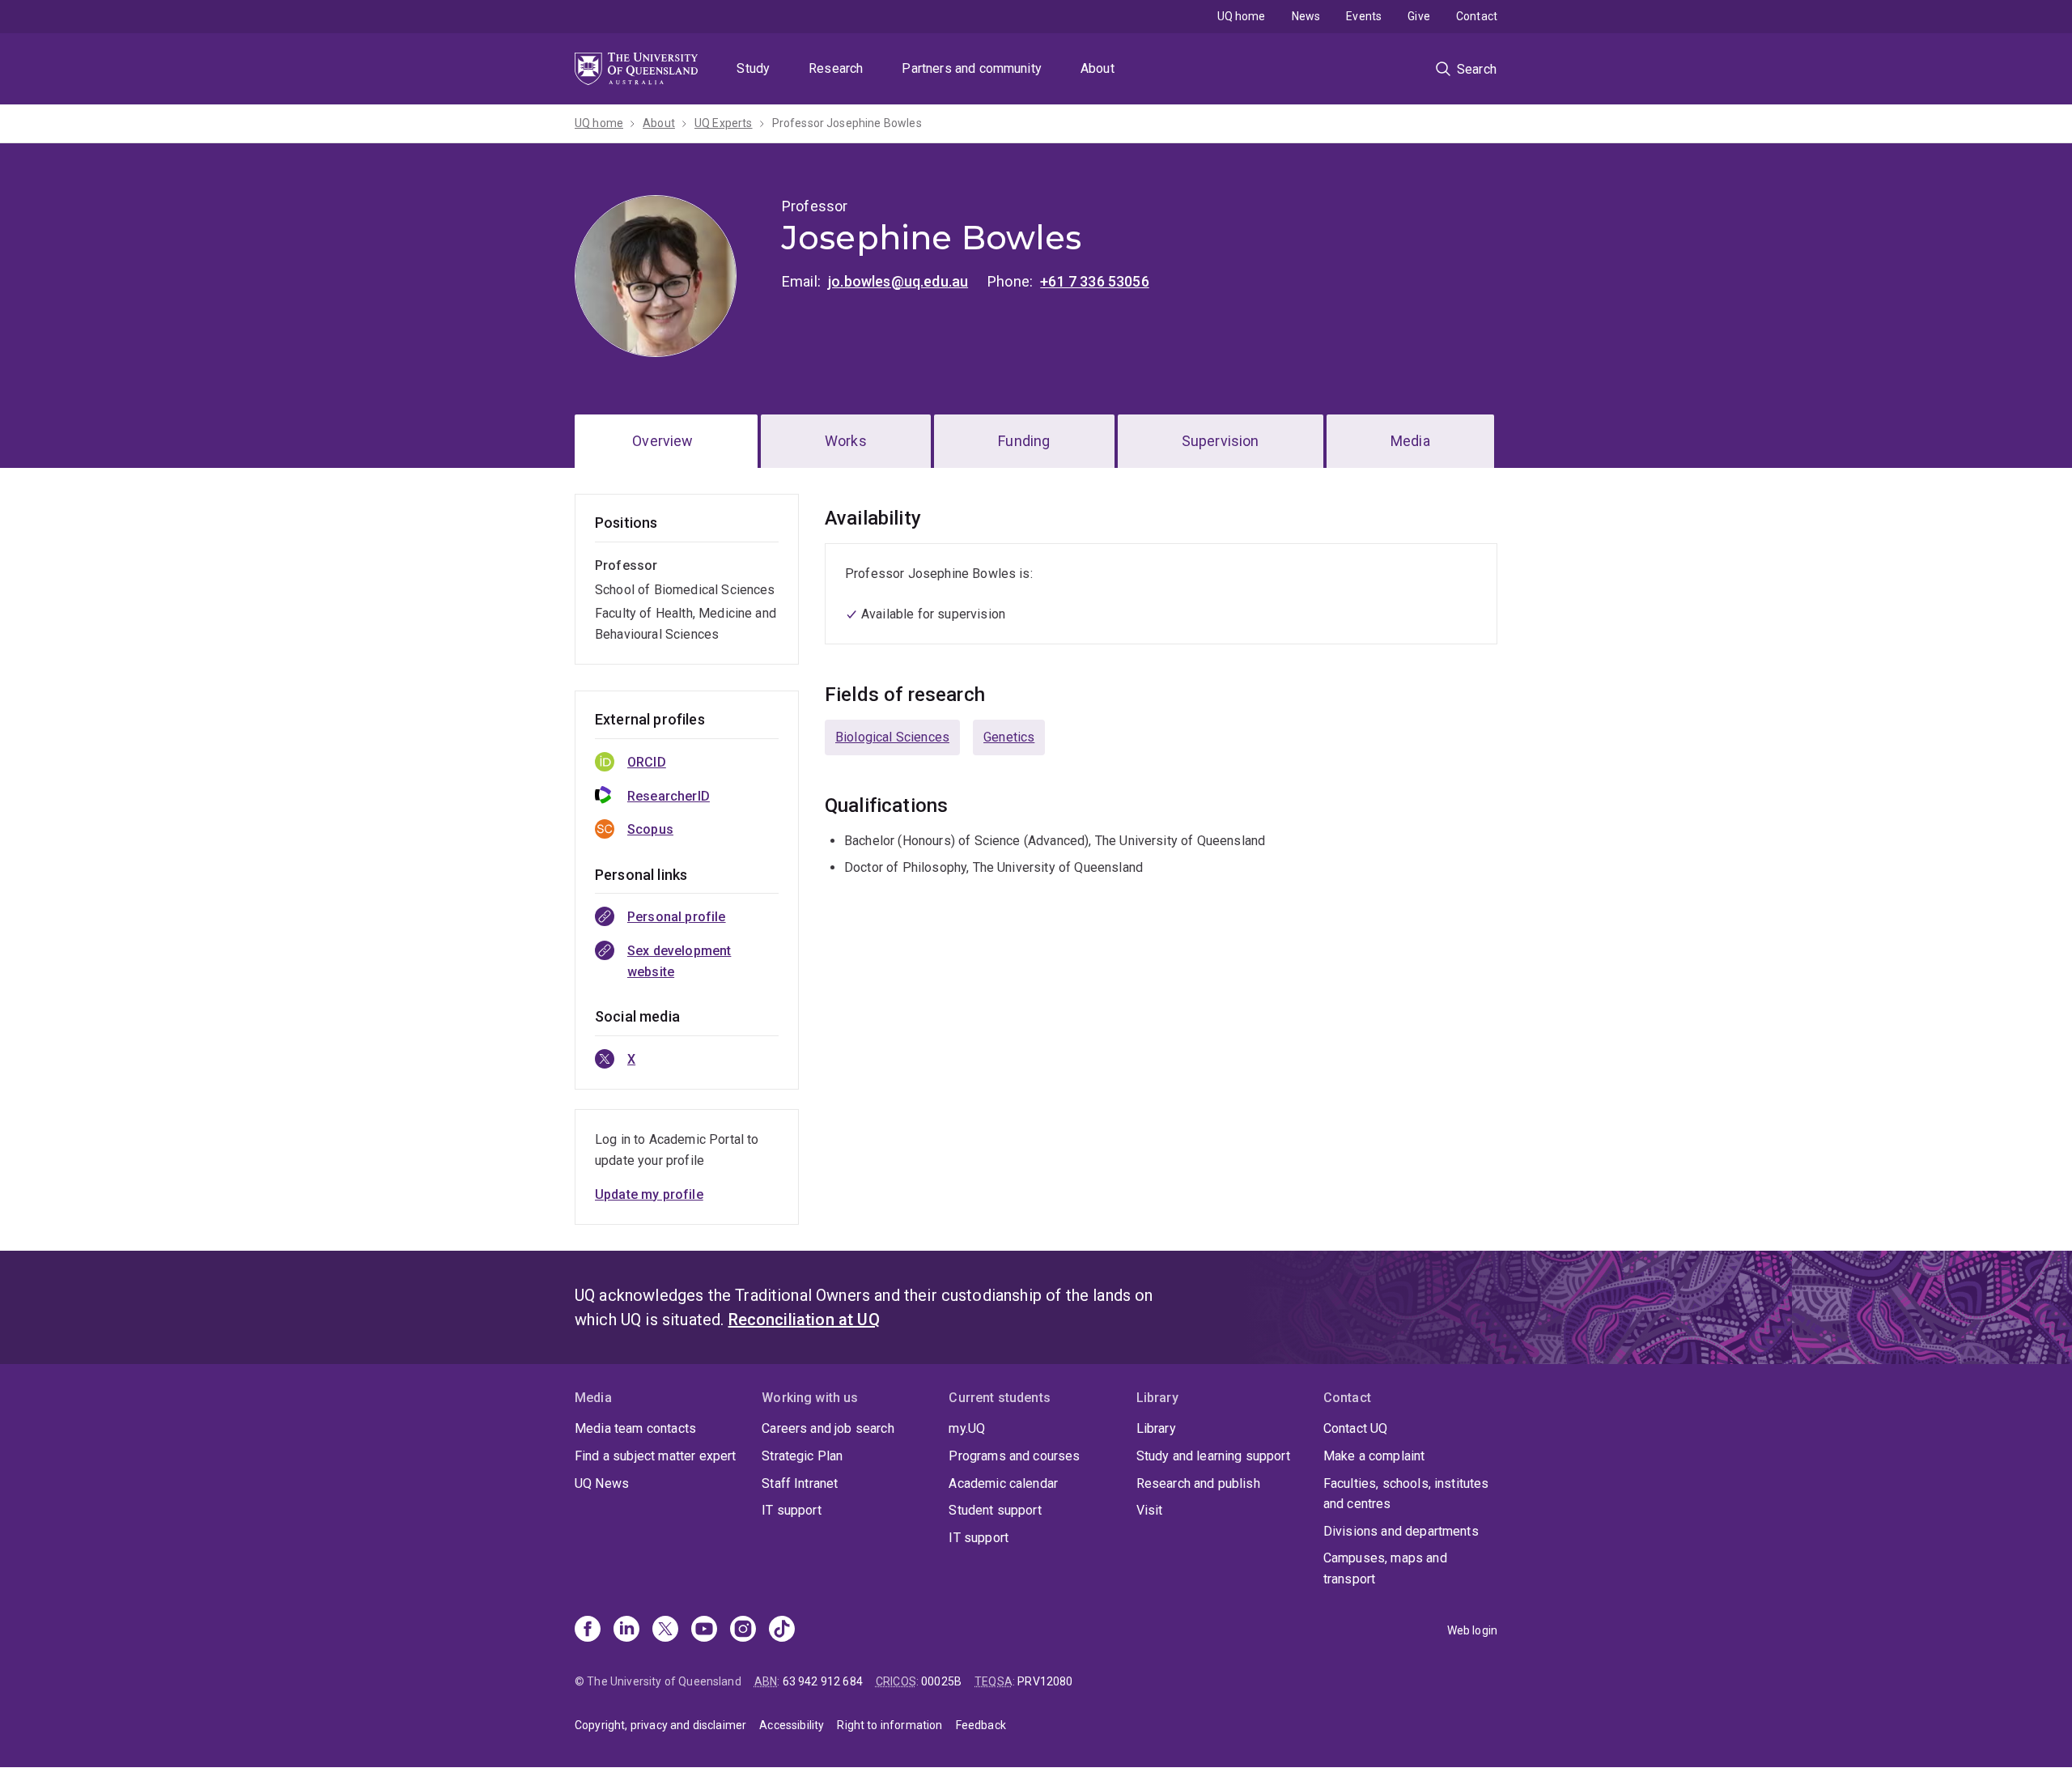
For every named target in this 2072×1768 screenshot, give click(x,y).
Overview (662, 441)
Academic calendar (1003, 1483)
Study (753, 68)
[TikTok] (782, 1630)
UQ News (602, 1483)
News (1306, 16)
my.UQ (967, 1428)
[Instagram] (743, 1630)
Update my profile (649, 1194)
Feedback (981, 1725)
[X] (665, 1630)
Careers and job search (828, 1428)
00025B (941, 1681)
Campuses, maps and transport (1385, 1568)
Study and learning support (1213, 1456)
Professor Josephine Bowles (847, 123)
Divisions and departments (1401, 1531)
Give (1419, 16)
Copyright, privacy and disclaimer (660, 1725)
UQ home (1242, 16)
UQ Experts (724, 123)
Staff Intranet (800, 1483)
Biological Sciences (892, 737)
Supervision (1221, 441)
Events (1364, 16)
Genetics (1009, 737)
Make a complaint (1374, 1456)
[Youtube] (704, 1630)
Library (1156, 1428)
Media (1410, 441)
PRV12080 (1045, 1681)
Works (846, 441)
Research (836, 68)
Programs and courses (1014, 1456)
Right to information (890, 1725)
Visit (1150, 1510)
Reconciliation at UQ (804, 1320)
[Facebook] (588, 1630)
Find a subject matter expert (655, 1456)
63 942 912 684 (823, 1681)
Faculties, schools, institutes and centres (1406, 1494)
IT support (792, 1510)
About (1098, 68)
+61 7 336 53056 (1094, 281)
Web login (1472, 1630)
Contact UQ (1356, 1428)
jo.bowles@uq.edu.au (898, 281)
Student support (995, 1510)
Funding (1024, 441)
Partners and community (972, 68)
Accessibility (792, 1725)
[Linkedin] (626, 1630)
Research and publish (1198, 1483)
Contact (1477, 16)
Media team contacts (635, 1428)
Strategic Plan (802, 1456)
